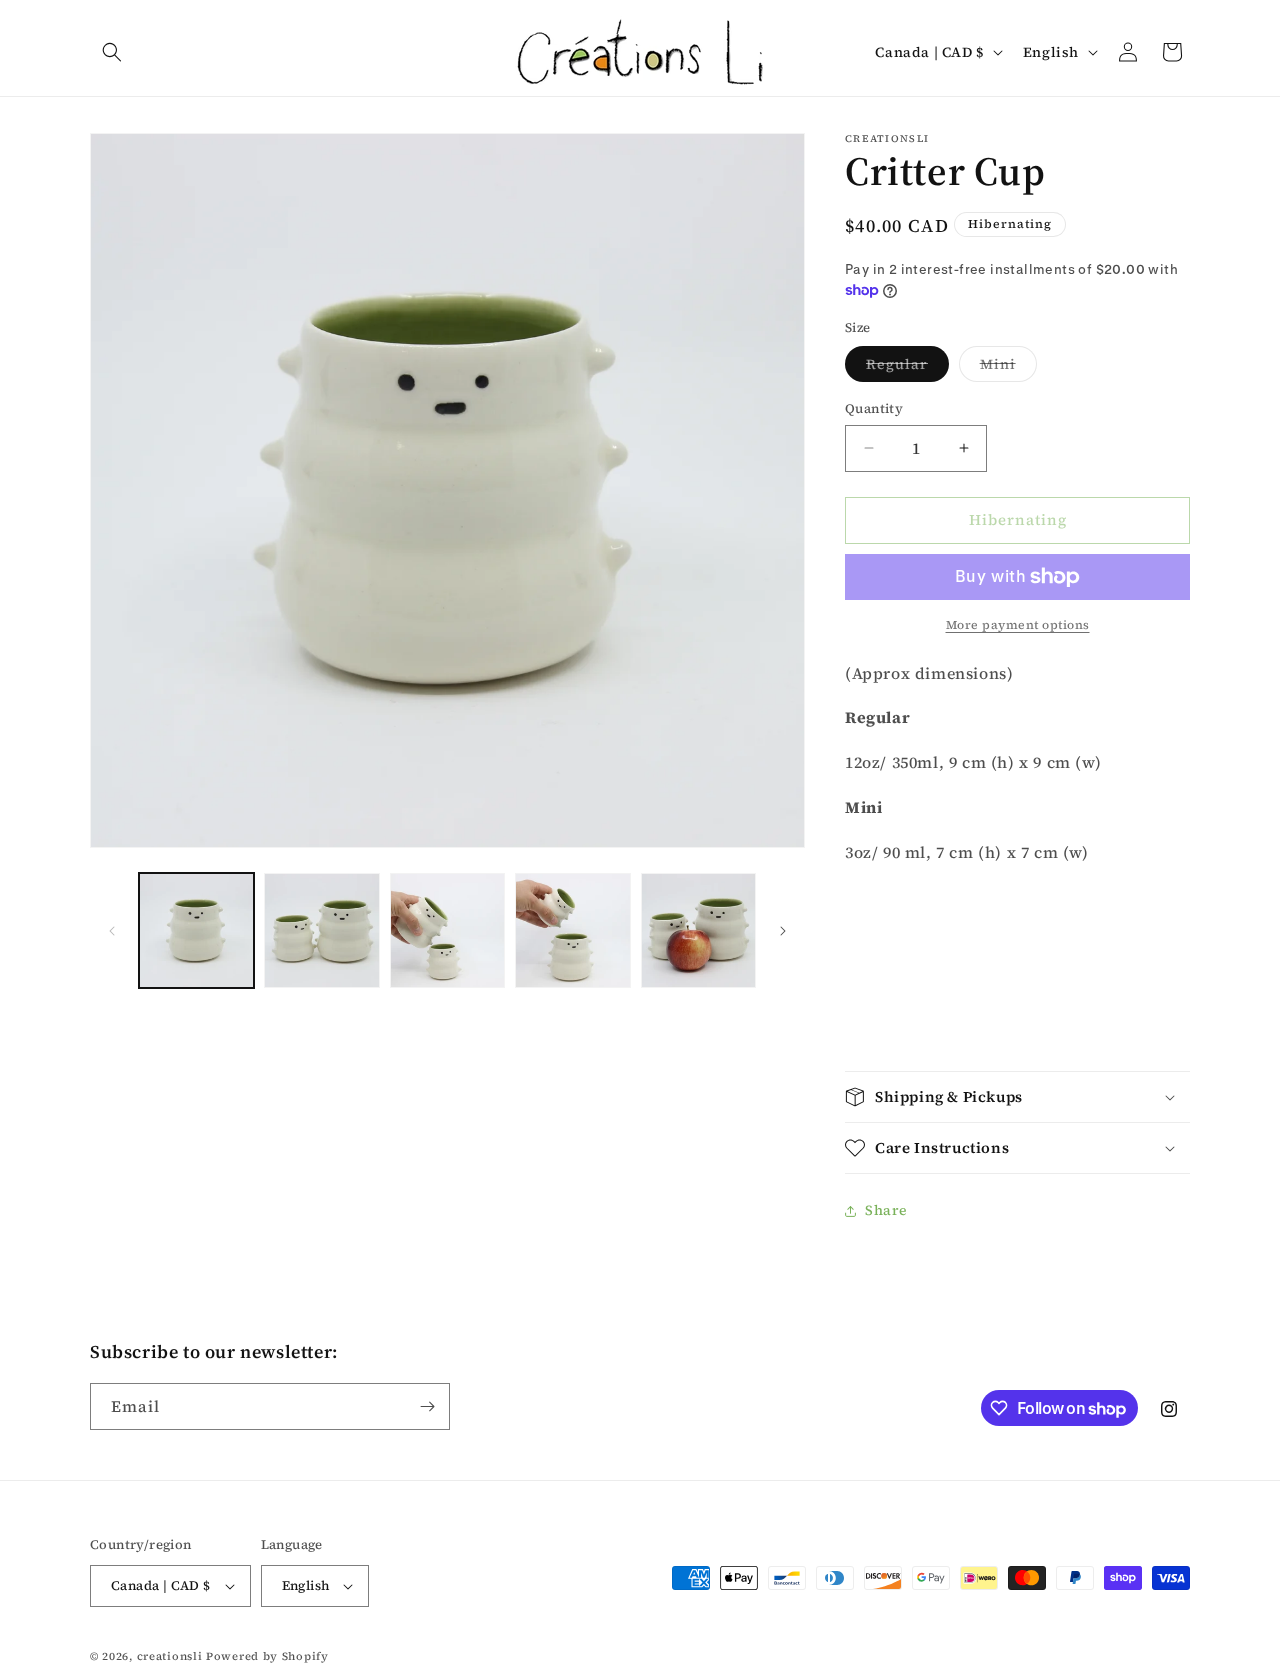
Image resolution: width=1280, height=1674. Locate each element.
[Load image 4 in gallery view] (447, 930)
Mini (1008, 367)
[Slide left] (112, 931)
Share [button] (886, 1210)
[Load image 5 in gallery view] (572, 930)
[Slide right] (783, 931)
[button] (112, 52)
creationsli (170, 1656)
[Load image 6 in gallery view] (698, 930)
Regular (907, 367)
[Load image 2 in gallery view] (321, 930)
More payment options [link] (1018, 625)
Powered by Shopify (267, 1656)
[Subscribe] (427, 1406)
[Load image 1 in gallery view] (196, 930)
